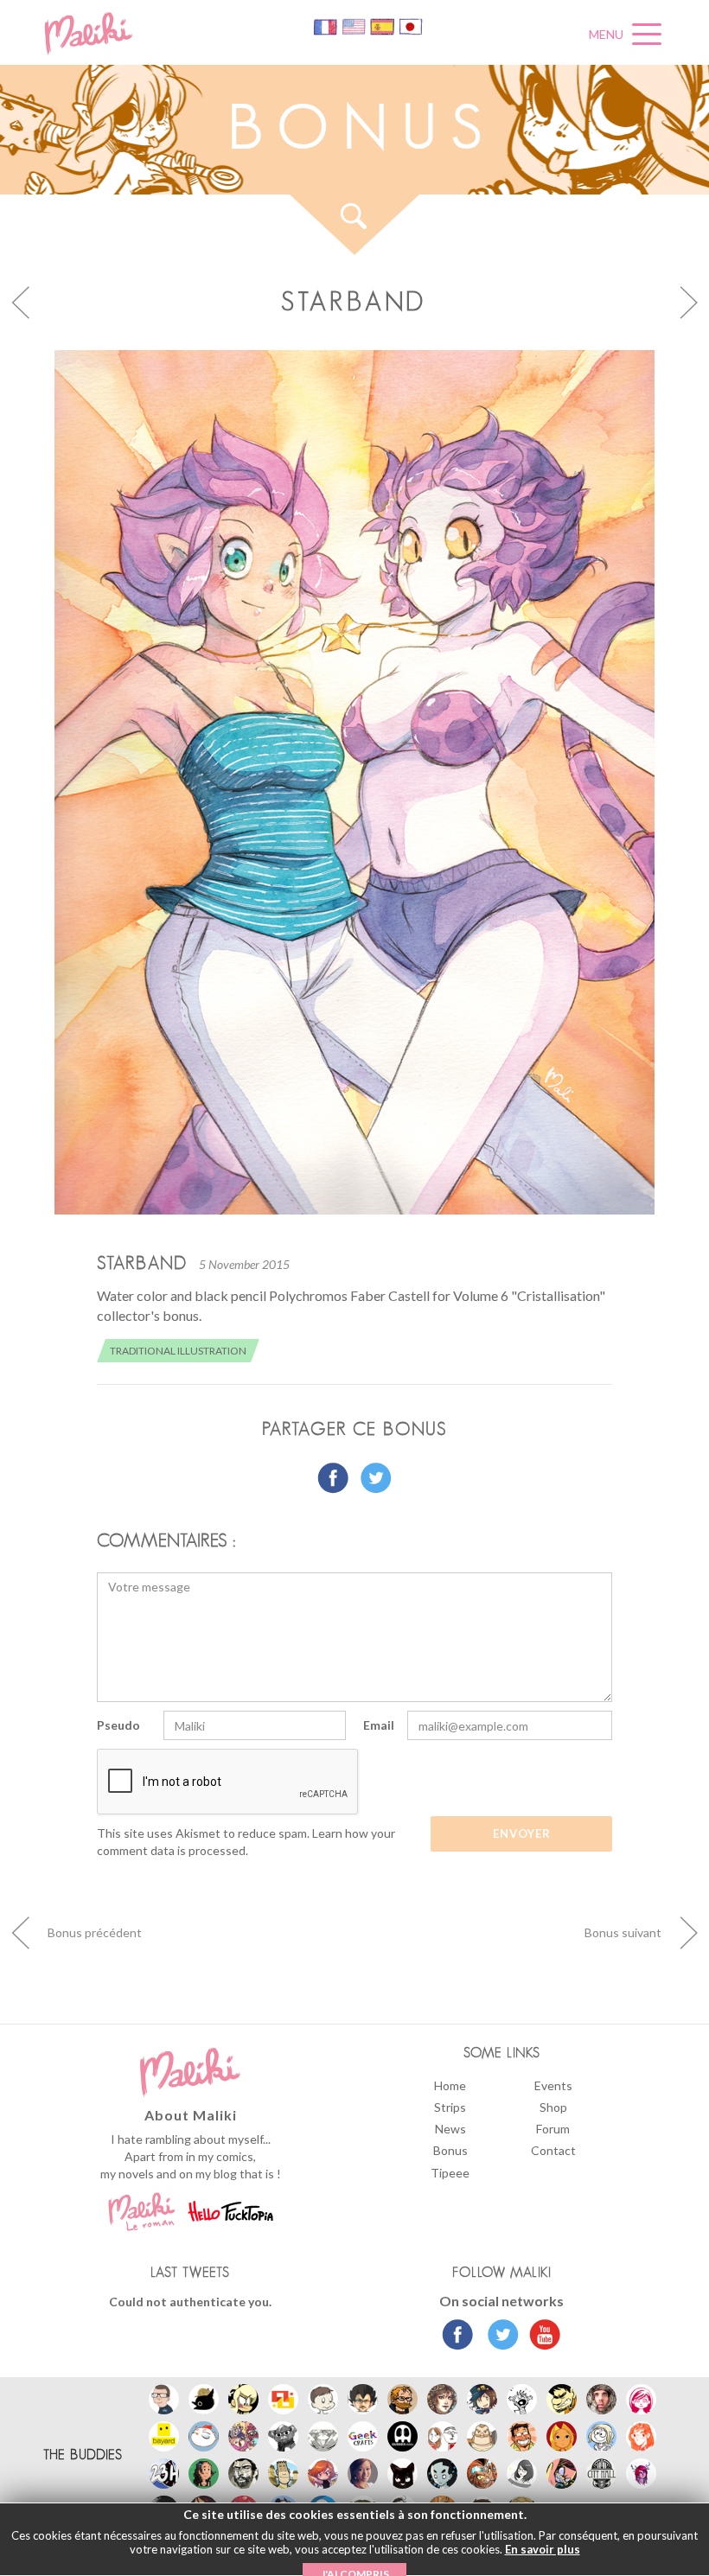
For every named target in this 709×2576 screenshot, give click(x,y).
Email (379, 1725)
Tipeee (450, 2173)
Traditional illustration (178, 1351)
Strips (450, 2107)
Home (450, 2085)
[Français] (326, 26)
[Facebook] (458, 2337)
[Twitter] (498, 2337)
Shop (553, 2107)
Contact (553, 2150)
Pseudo (118, 1725)
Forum (553, 2129)
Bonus (450, 2150)
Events (553, 2085)
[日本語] (411, 26)
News (450, 2129)
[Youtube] (541, 2337)
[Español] (383, 26)
